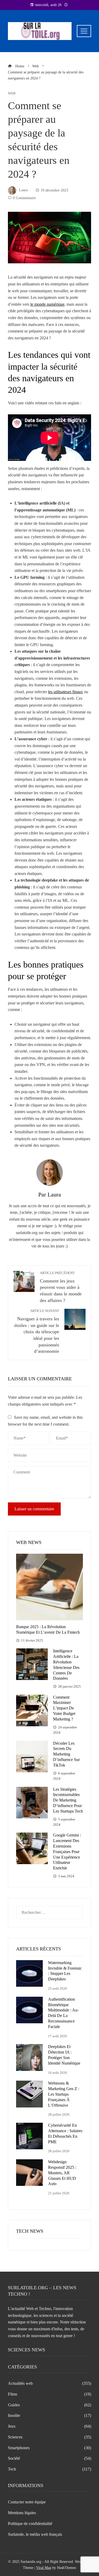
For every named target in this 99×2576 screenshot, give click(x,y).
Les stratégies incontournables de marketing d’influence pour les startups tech (68, 1800)
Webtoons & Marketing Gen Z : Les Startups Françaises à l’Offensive (64, 2094)
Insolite (49, 2415)
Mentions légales (22, 2513)
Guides (49, 2405)
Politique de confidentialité (30, 2524)
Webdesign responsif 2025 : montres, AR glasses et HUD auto (62, 2173)
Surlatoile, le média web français (35, 2534)
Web (12, 94)
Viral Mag (44, 2568)
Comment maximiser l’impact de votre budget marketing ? (64, 1708)
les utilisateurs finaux (65, 692)
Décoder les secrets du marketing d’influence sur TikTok (66, 1754)
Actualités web (49, 2383)
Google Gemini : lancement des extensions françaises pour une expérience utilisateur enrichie (67, 1851)
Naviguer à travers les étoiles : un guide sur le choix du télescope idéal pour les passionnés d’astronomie (37, 1331)
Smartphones (49, 2448)
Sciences (49, 2437)
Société (49, 2458)
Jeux (49, 2426)
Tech (49, 2469)
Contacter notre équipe (27, 2502)
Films (49, 2394)
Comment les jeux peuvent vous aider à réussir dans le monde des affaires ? (61, 1287)
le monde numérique (47, 304)
